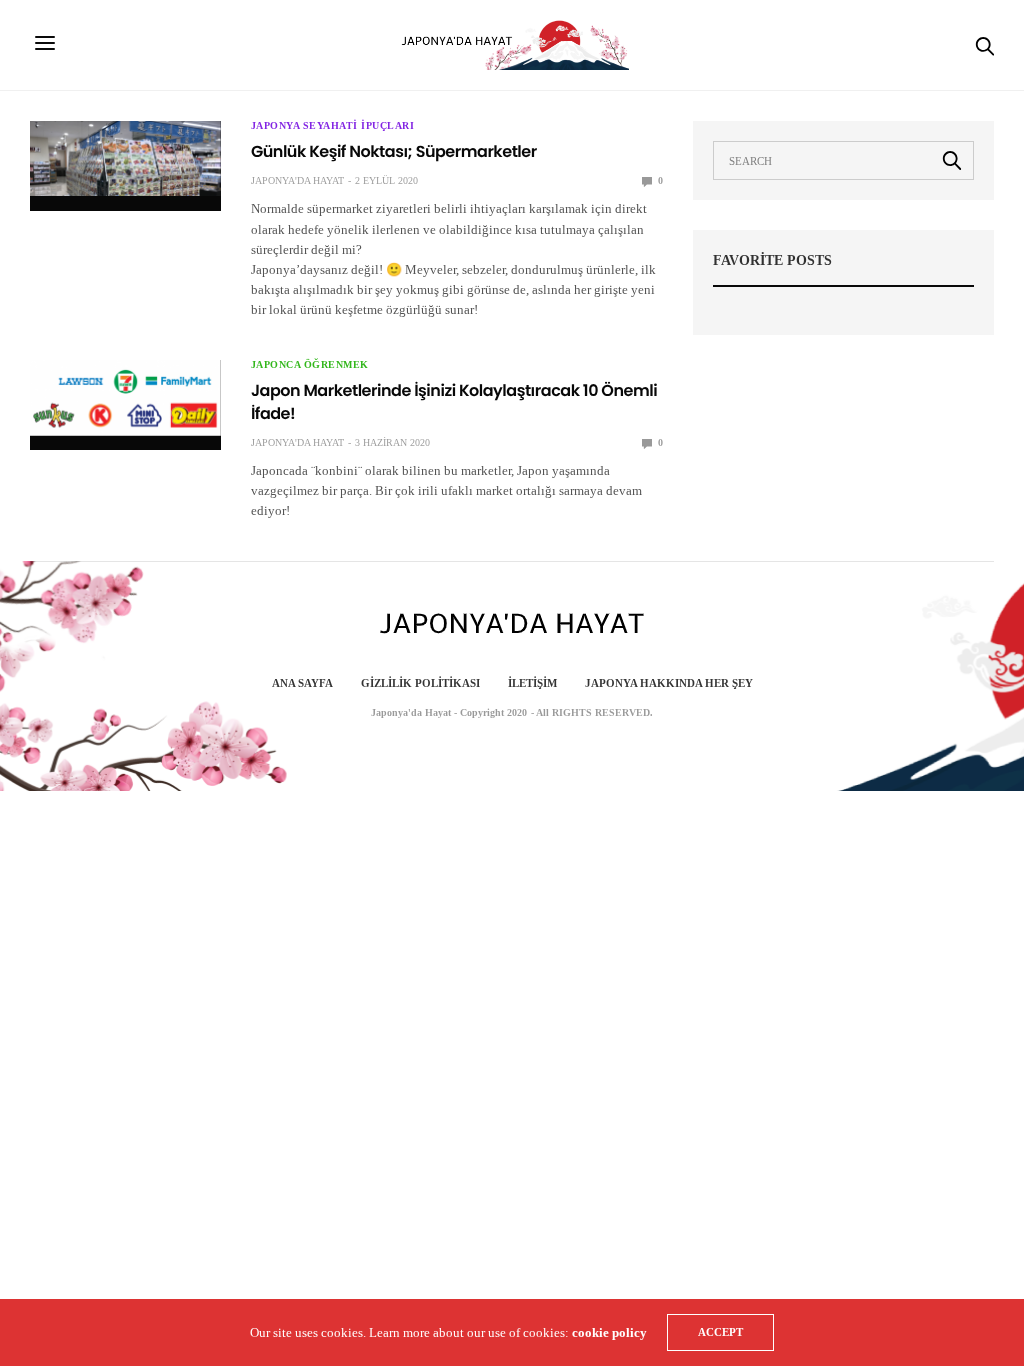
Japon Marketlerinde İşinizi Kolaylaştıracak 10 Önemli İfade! (454, 401)
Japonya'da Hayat (297, 180)
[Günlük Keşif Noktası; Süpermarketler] (125, 158)
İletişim (532, 683)
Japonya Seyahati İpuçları (333, 126)
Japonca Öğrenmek (310, 365)
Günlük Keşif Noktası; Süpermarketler (394, 151)
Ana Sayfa (302, 683)
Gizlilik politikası (420, 683)
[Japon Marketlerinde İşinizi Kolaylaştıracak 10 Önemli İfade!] (125, 397)
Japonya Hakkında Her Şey (669, 683)
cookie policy (609, 1332)
